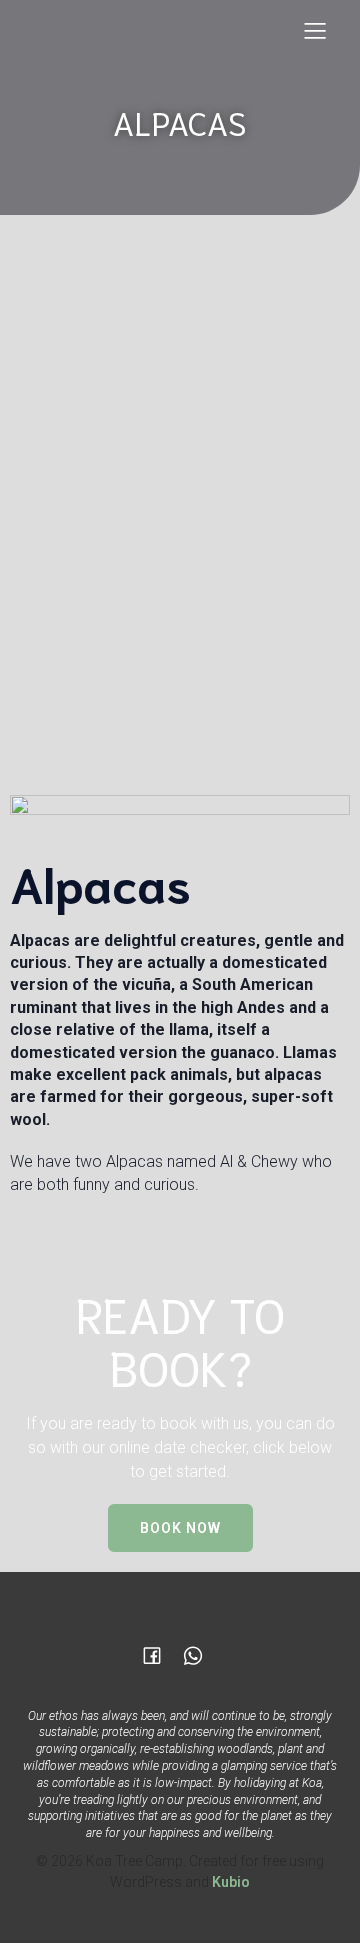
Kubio (231, 1882)
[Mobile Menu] (315, 30)
